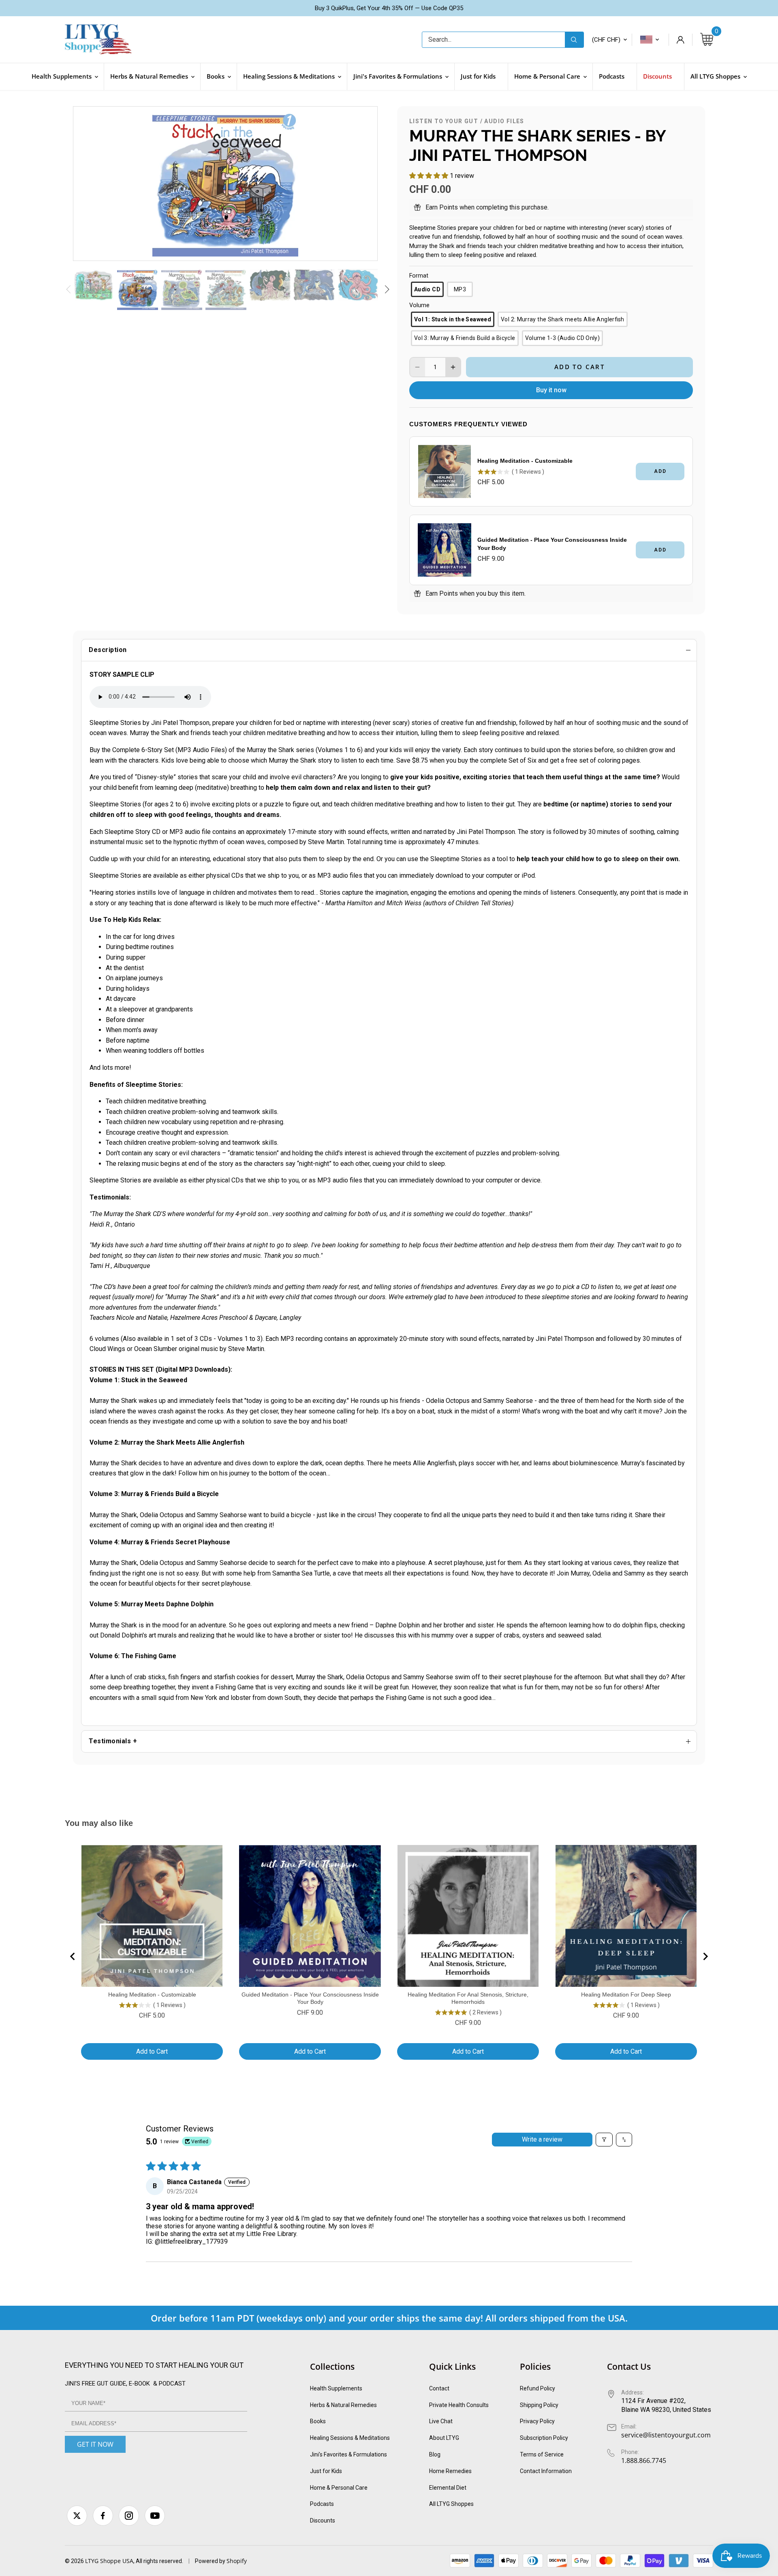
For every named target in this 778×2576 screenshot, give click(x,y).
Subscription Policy (544, 2438)
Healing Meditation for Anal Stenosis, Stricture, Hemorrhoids (468, 1998)
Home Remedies (450, 2471)
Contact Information (546, 2471)
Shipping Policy (539, 2405)
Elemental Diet (448, 2488)
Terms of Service (542, 2454)
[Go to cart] (707, 40)
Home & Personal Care (339, 2488)
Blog (435, 2454)
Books (318, 2421)
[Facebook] (103, 2516)
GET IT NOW (95, 2444)
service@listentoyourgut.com (666, 2435)
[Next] (361, 184)
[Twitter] (77, 2516)
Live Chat (441, 2421)
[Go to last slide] (73, 1956)
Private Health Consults (459, 2405)
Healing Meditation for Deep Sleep (626, 1995)
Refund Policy (538, 2388)
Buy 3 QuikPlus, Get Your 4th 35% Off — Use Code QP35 (389, 8)
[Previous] (90, 184)
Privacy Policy (537, 2421)
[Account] (680, 40)
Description (108, 650)
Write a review (542, 2139)
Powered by (211, 2561)
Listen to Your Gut (444, 121)
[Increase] (453, 367)
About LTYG (444, 2438)
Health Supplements (336, 2388)
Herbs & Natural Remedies (343, 2405)
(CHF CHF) (606, 40)
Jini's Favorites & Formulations (348, 2454)
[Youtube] (155, 2516)
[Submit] (574, 40)
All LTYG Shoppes (451, 2504)
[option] (225, 184)
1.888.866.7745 (644, 2461)
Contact (439, 2388)
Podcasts (322, 2504)
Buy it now (551, 390)
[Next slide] (705, 1956)
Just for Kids (326, 2471)
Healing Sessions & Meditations (350, 2438)
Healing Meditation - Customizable (525, 461)
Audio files (504, 121)
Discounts (323, 2520)
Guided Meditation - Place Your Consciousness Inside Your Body (552, 544)
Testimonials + (113, 1741)
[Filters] (604, 2140)
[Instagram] (129, 2516)
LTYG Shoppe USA (109, 2561)
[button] (430, 176)
